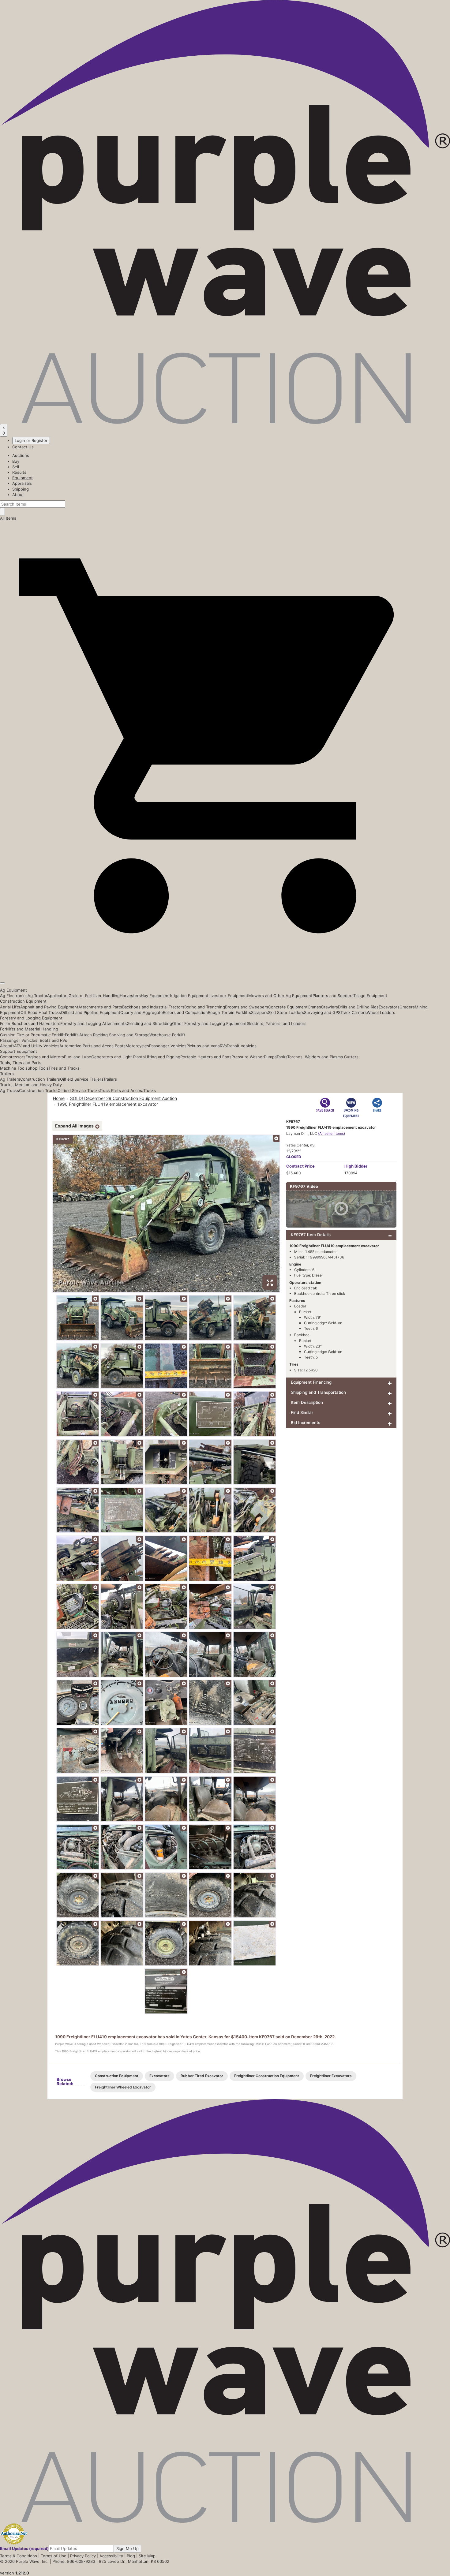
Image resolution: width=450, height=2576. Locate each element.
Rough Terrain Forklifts (229, 1012)
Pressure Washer (248, 1057)
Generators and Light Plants (118, 1057)
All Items (8, 518)
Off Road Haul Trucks (41, 1012)
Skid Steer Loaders (286, 1012)
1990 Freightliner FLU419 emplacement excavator (108, 1104)
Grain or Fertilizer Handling (94, 996)
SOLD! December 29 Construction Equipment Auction (124, 1098)
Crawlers (330, 1007)
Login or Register (31, 440)
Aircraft (7, 1046)
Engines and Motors (45, 1057)
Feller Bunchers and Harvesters (30, 1023)
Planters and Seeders (333, 996)
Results (19, 472)
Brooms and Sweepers (247, 1007)
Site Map (147, 2556)
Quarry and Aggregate (142, 1012)
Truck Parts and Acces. (121, 1090)
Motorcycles (137, 1046)
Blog (131, 2556)
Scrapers (259, 1012)
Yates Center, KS (300, 1145)
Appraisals (22, 483)
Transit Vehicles (242, 1046)
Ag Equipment (13, 990)
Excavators (389, 1007)
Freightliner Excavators (331, 2076)
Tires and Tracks (64, 1068)
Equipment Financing (311, 1382)
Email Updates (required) (24, 2548)
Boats (120, 1046)
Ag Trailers (10, 1079)
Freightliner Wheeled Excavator (123, 2087)
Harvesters (130, 996)
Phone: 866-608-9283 (74, 2561)
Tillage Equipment (370, 996)
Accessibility (111, 2556)
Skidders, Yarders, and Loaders (277, 1023)
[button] (225, 969)
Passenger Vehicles (168, 1046)
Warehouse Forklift (167, 1035)
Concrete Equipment (288, 1007)
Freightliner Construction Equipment (267, 2076)
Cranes (314, 1007)
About (18, 495)
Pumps (270, 1057)
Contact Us (23, 447)
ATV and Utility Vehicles (37, 1046)
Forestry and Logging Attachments (94, 1023)
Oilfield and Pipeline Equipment (91, 1012)
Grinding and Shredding (149, 1023)
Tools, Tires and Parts (21, 1063)
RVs (223, 1046)
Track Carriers (354, 1012)
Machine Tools (14, 1068)
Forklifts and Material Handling (29, 1029)
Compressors (13, 1057)
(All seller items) (332, 1133)
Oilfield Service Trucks (79, 1090)
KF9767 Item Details (311, 1235)
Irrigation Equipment (189, 996)
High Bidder (356, 1166)
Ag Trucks (9, 1090)
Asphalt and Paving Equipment (49, 1007)
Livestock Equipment (228, 996)
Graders (407, 1007)
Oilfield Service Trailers (82, 1079)
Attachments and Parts (100, 1007)
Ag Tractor (37, 996)
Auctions (21, 455)
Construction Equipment (23, 1001)
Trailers (7, 1074)
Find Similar (302, 1412)
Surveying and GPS (322, 1012)
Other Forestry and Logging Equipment (209, 1023)
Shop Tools (38, 1068)
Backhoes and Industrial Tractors (153, 1007)
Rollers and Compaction (185, 1012)
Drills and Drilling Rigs (358, 1007)
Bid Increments (306, 1423)
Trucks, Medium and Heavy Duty (31, 1085)
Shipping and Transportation (318, 1392)
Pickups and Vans (203, 1046)
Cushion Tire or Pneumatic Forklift (32, 1035)
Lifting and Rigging (163, 1057)
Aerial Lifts (10, 1007)
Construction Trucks (38, 1090)
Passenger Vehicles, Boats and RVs (34, 1040)
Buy (16, 461)
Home (59, 1098)
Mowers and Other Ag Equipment (280, 996)
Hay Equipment (155, 996)
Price (300, 1166)
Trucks (150, 1090)
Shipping (21, 489)
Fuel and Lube (78, 1057)
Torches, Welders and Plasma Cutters (323, 1057)
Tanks (282, 1057)
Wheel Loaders (381, 1012)
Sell (16, 467)
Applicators (58, 996)
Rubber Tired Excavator (202, 2076)
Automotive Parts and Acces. (87, 1046)
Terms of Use (54, 2556)
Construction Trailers (40, 1079)
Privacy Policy (83, 2556)
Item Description (307, 1402)
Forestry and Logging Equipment (31, 1018)
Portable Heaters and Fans (206, 1057)
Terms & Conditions (19, 2556)
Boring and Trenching (205, 1007)
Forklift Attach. (79, 1035)
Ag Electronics (14, 996)
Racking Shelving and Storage (121, 1035)
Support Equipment (19, 1051)
